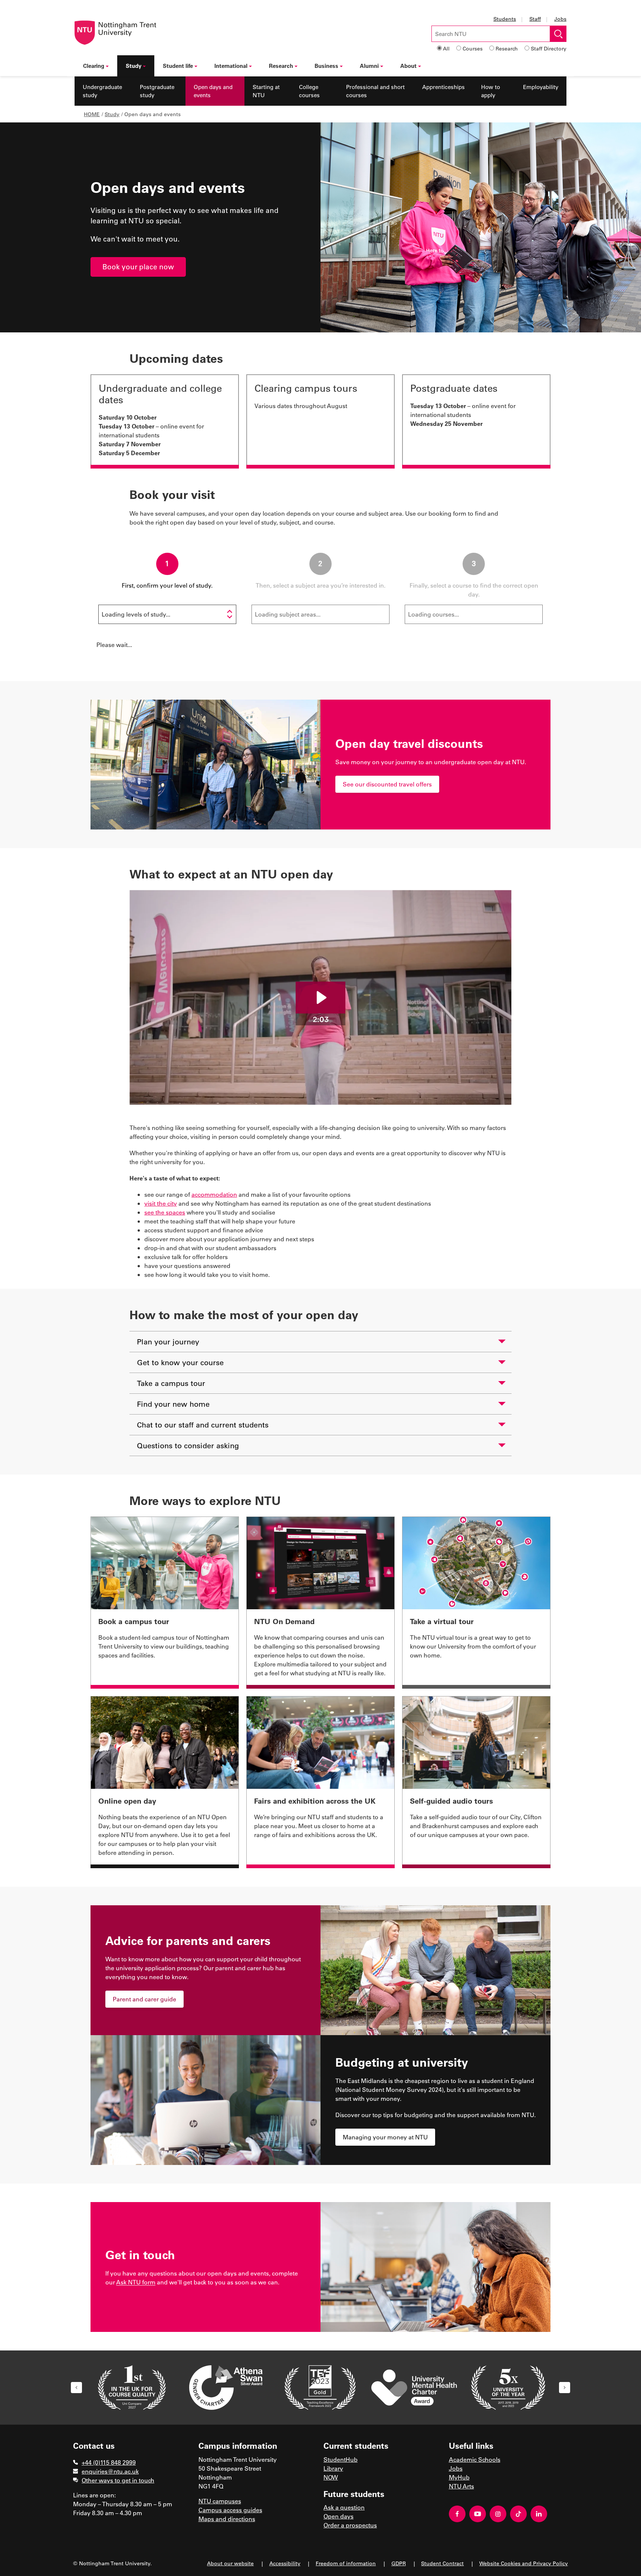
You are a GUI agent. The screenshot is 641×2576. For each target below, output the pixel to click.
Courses (473, 48)
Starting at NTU (266, 91)
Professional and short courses (375, 91)
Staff (535, 19)
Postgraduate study (157, 91)
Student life (178, 66)
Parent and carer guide (144, 1999)
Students (505, 19)
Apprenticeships (443, 87)
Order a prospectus (350, 2525)
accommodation (214, 1194)
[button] (76, 2388)
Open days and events (213, 91)
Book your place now (138, 267)
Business (326, 66)
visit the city (161, 1203)
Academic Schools (475, 2459)
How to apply (491, 91)
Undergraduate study (102, 91)
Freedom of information (346, 2563)
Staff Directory (549, 48)
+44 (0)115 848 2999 (109, 2462)
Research (507, 48)
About (408, 66)
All (446, 48)
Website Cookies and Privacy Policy (524, 2563)
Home (92, 114)
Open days (338, 2516)
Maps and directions (227, 2519)
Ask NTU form (136, 2282)
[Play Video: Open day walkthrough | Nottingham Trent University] (320, 998)
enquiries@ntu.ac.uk (110, 2471)
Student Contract (442, 2563)
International (231, 66)
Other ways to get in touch (118, 2480)
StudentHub (341, 2459)
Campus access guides (230, 2510)
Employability (541, 87)
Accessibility (285, 2563)
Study (134, 66)
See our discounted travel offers (387, 784)
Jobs (560, 19)
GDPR (399, 2563)
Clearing (94, 66)
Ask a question (344, 2507)
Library (333, 2468)
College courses (309, 91)
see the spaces (165, 1212)
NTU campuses (220, 2501)
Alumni (369, 66)
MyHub (459, 2477)
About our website (230, 2563)
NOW (331, 2477)
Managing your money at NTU (385, 2137)
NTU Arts (461, 2486)
